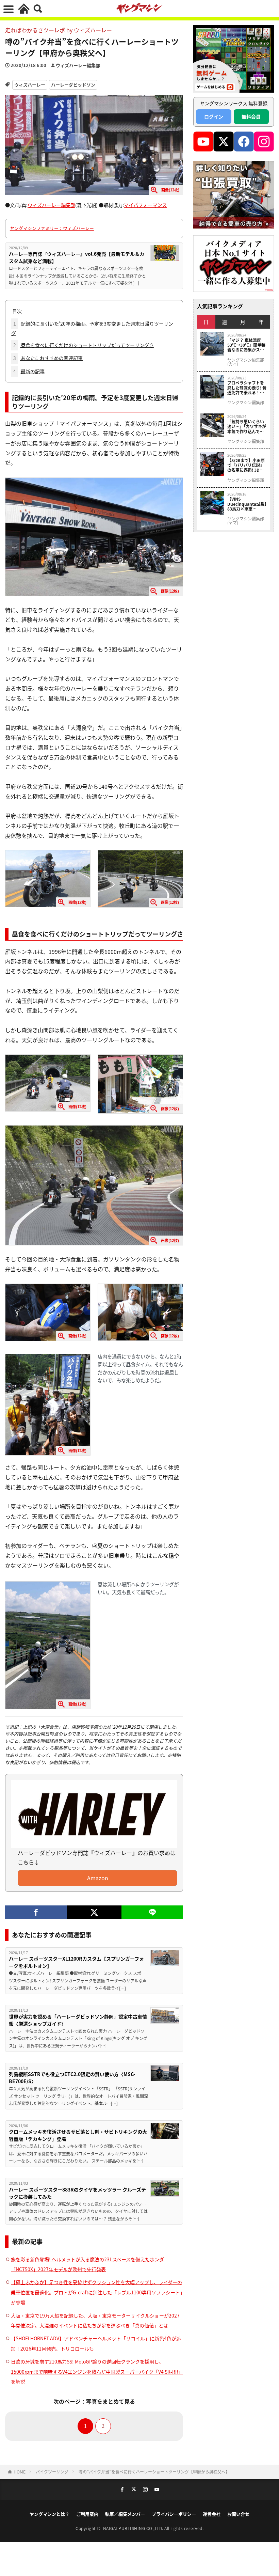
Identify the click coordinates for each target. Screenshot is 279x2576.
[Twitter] (94, 1912)
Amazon (98, 1878)
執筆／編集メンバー (125, 2514)
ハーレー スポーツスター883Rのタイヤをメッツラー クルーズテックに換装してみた (77, 2193)
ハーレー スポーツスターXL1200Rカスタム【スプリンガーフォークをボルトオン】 (76, 1962)
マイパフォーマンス (145, 205)
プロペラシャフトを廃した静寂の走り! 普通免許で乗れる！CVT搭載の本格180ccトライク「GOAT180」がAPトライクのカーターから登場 (247, 388)
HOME (20, 2472)
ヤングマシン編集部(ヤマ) (246, 521)
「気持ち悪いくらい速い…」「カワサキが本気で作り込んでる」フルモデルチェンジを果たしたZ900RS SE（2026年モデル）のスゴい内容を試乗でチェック (247, 427)
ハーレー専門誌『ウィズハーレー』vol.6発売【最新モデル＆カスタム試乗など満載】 (77, 257)
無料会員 (251, 116)
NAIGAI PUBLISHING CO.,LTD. (134, 2528)
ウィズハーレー (30, 85)
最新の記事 (29, 371)
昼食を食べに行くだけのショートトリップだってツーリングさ (84, 345)
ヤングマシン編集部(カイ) (246, 362)
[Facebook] (36, 1912)
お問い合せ (238, 2514)
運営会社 (212, 2514)
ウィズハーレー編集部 (78, 65)
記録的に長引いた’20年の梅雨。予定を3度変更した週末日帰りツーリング (92, 328)
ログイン (214, 116)
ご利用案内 (87, 2514)
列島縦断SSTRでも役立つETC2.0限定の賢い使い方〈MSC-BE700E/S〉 (72, 2078)
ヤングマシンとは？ (50, 2514)
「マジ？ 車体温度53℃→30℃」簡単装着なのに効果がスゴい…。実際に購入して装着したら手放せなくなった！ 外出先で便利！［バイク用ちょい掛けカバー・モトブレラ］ (246, 345)
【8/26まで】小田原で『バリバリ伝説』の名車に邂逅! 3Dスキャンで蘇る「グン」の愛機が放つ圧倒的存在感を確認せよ (247, 465)
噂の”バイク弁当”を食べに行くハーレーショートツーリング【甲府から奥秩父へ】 (154, 2472)
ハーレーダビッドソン (73, 85)
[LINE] (152, 1912)
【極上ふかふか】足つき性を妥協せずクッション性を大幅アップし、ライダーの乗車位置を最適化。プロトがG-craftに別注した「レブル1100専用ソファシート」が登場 (97, 2292)
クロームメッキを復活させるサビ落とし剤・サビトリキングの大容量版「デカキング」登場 (78, 2135)
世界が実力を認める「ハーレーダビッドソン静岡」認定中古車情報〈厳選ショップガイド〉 (78, 2020)
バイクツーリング (52, 2472)
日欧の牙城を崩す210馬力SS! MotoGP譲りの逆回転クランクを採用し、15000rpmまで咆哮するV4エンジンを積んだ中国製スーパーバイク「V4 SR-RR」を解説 (97, 2372)
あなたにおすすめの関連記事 (48, 358)
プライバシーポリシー (174, 2514)
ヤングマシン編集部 (246, 403)
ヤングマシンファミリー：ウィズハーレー (52, 228)
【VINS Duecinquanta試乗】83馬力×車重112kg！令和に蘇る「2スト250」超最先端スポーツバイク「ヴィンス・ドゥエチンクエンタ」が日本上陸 (247, 504)
